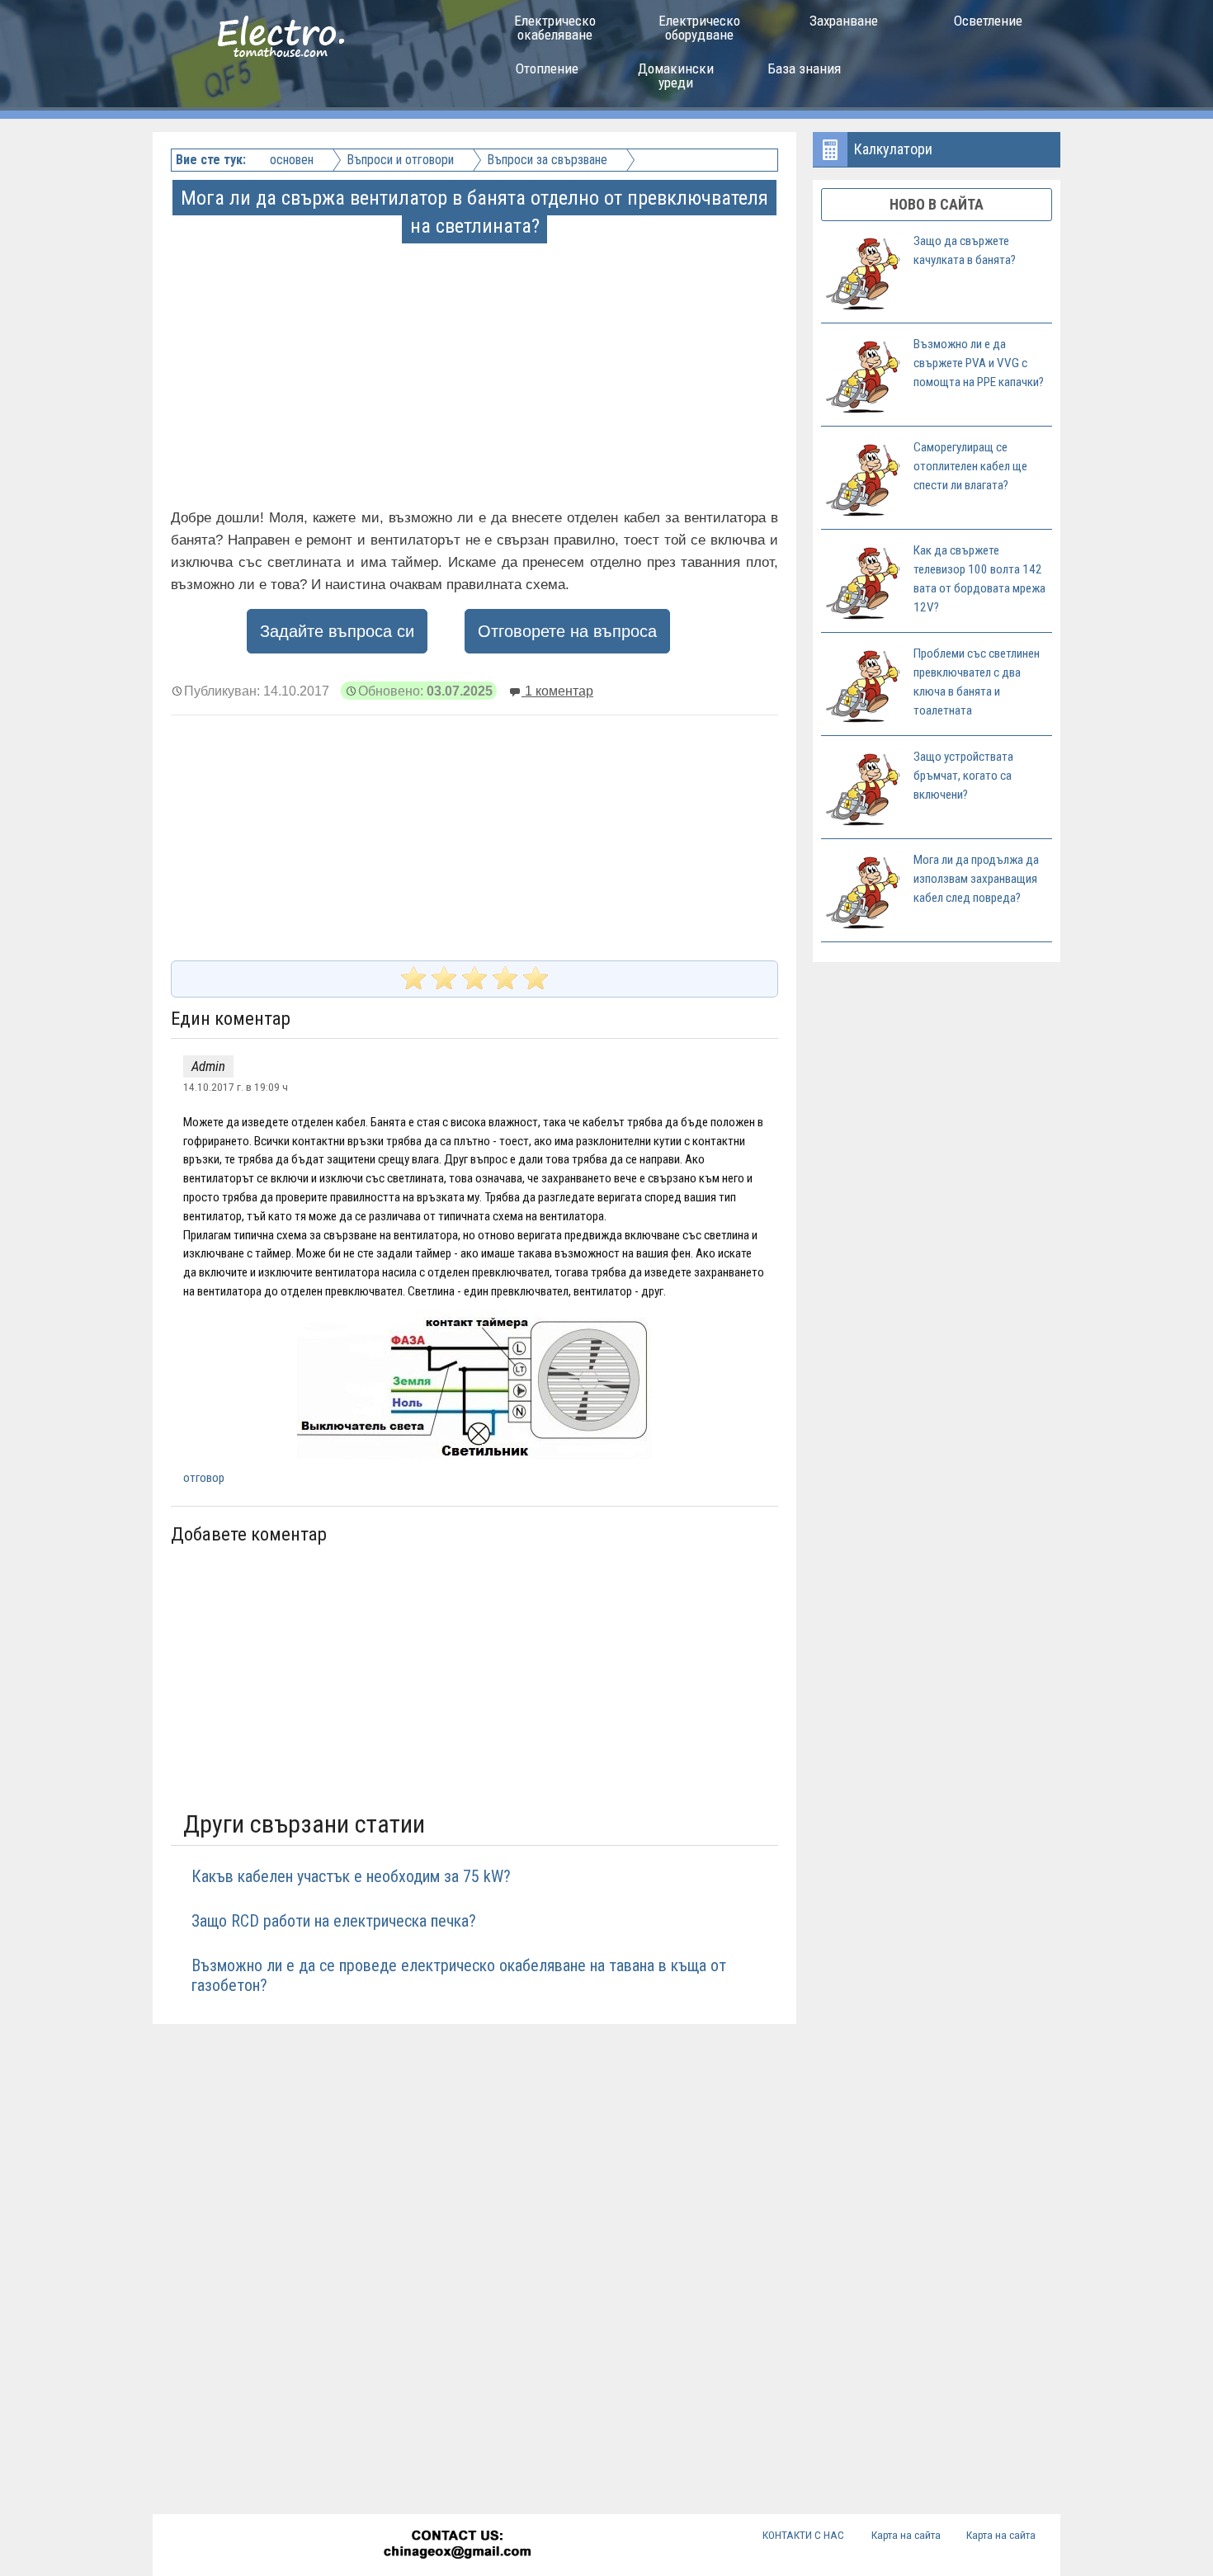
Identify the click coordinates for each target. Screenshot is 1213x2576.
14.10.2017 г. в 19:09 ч (236, 1087)
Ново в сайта (937, 204)
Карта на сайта (906, 2535)
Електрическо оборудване (699, 28)
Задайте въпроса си (337, 631)
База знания (804, 68)
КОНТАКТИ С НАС (803, 2535)
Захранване (844, 21)
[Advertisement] (476, 356)
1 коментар (557, 691)
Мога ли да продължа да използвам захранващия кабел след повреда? (976, 879)
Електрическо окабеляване (555, 28)
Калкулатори (893, 149)
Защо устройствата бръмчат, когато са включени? (963, 776)
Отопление (547, 68)
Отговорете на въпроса (567, 631)
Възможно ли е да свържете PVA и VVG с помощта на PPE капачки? (979, 363)
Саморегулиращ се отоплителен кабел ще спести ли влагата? (970, 466)
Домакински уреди (676, 75)
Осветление (988, 21)
